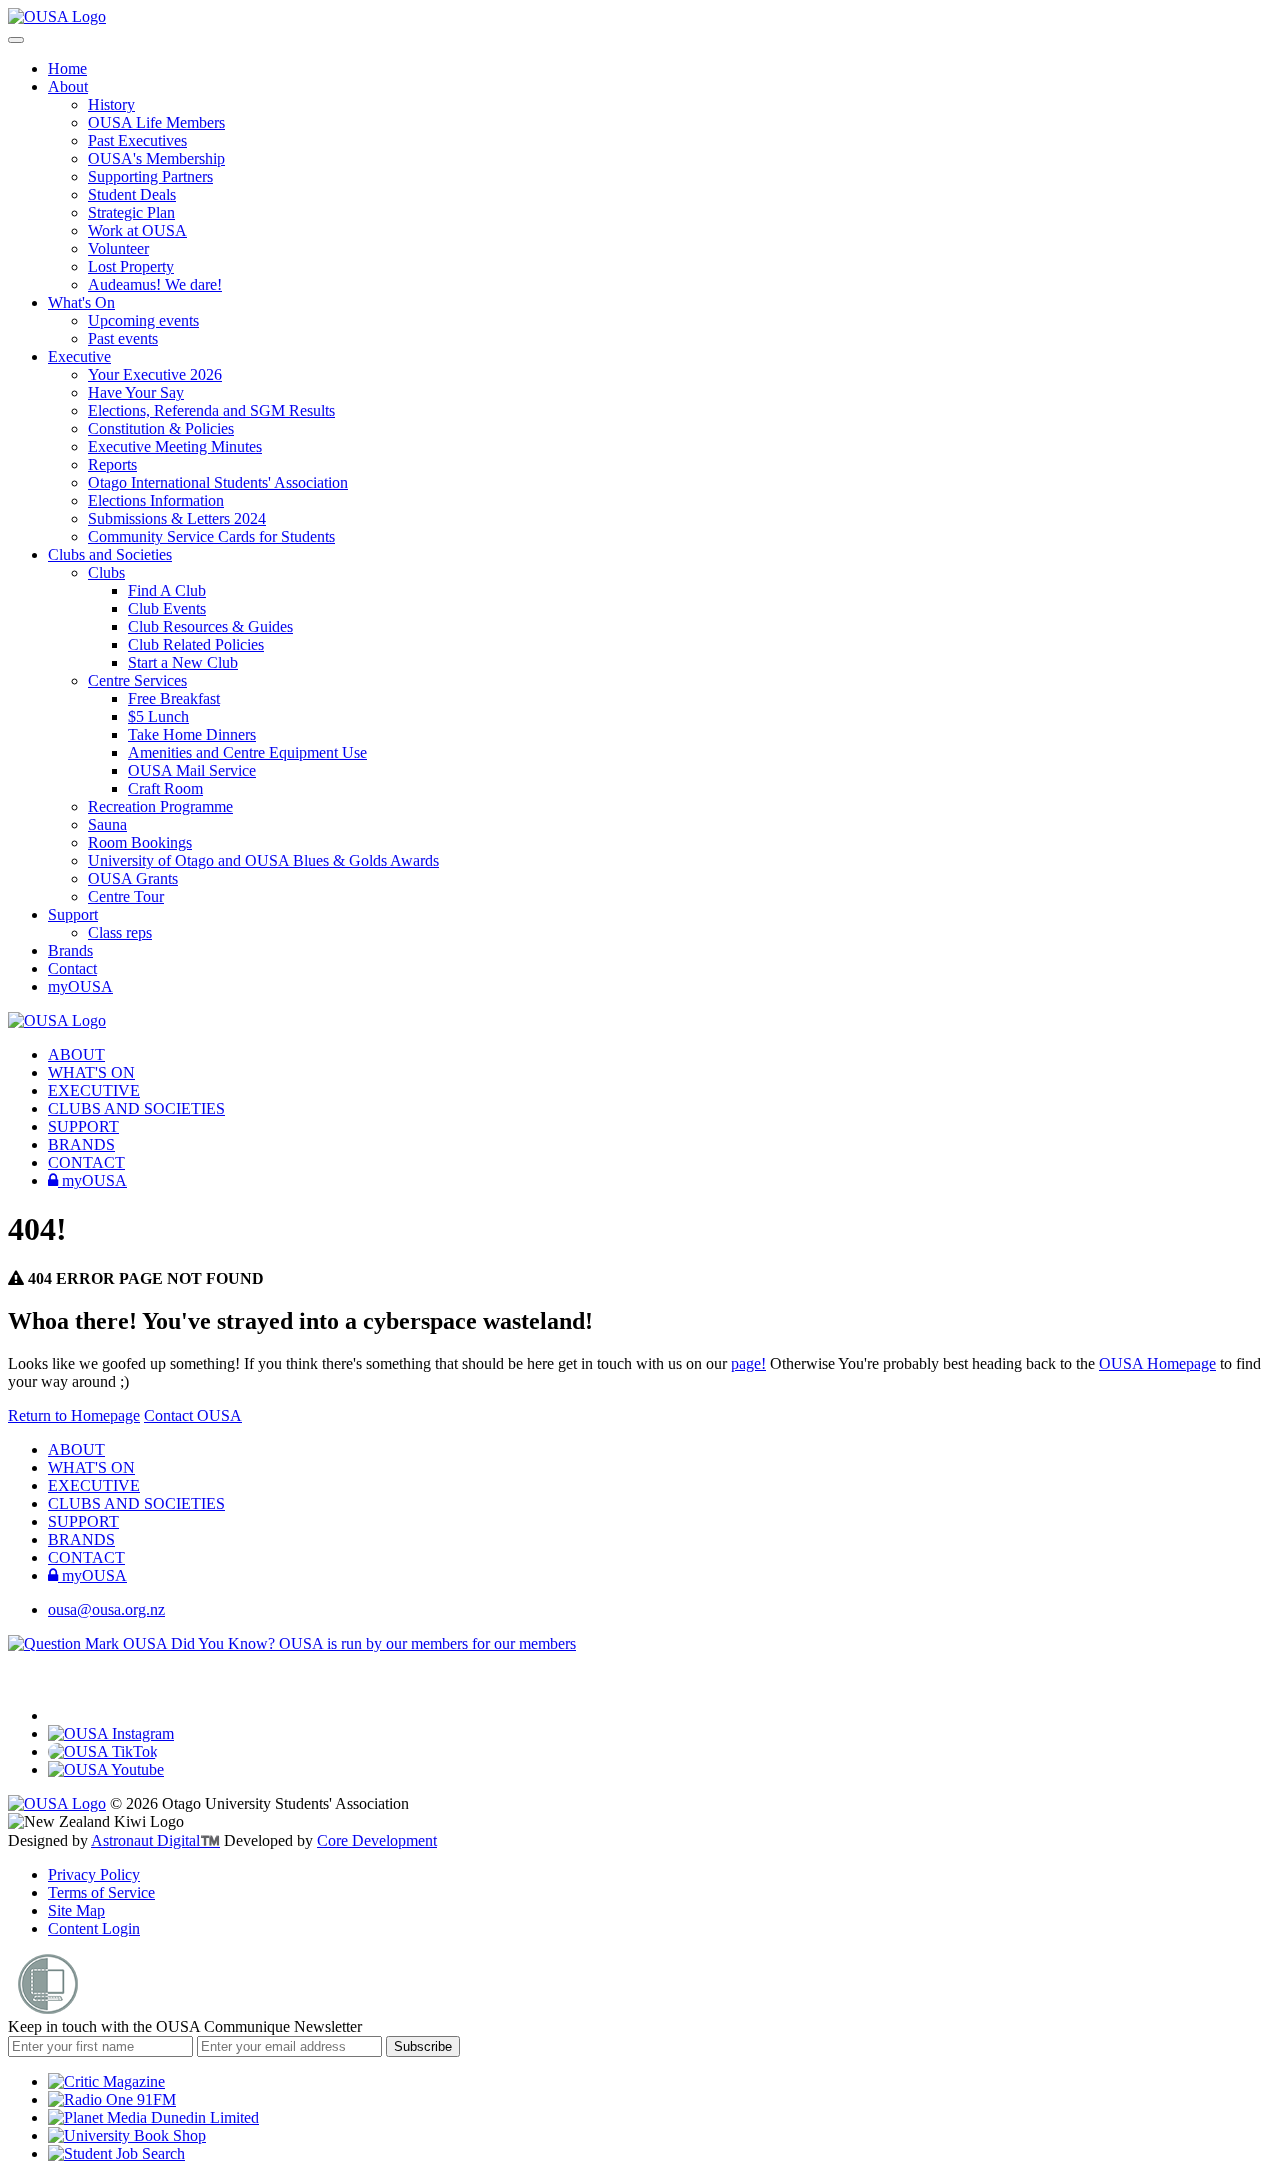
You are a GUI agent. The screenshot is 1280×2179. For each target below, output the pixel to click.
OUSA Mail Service (192, 770)
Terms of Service (101, 1892)
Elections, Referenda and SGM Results (211, 410)
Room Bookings (140, 842)
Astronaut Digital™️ (155, 1840)
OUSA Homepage (1157, 1363)
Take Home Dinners (192, 734)
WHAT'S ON (91, 1072)
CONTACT (86, 1162)
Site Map (76, 1910)
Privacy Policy (94, 1874)
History (111, 104)
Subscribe (423, 2046)
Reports (112, 464)
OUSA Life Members (156, 122)
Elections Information (156, 500)
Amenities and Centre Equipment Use (247, 752)
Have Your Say (136, 392)
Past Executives (137, 140)
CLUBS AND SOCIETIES (136, 1108)
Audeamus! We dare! (155, 284)
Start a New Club (183, 662)
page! (748, 1363)
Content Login (94, 1928)
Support (73, 914)
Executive (79, 356)
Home (67, 68)
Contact (72, 968)
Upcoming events (143, 320)
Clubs (106, 572)
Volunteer (118, 248)
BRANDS (81, 1144)
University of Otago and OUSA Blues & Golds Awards (263, 860)
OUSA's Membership (156, 158)
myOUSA (80, 986)
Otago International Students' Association (218, 482)
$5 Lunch (158, 716)
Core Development (377, 1840)
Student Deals (132, 194)
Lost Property (131, 266)
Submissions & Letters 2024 (177, 518)
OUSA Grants (133, 878)
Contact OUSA (193, 1415)
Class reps (120, 932)
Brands (70, 950)
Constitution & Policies (161, 428)
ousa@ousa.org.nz (106, 1609)
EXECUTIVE (94, 1090)
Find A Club (167, 590)
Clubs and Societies (110, 554)
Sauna (107, 824)
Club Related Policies (196, 644)
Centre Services (137, 680)
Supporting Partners (150, 176)
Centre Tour (126, 896)
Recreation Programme (160, 806)
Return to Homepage (74, 1415)
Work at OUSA (137, 230)
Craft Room (165, 788)
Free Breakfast (174, 698)
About (68, 86)
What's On (81, 302)
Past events (123, 338)
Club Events (167, 608)
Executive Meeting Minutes (175, 446)
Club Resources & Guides (210, 626)
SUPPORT (83, 1126)
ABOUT (76, 1054)
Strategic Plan (131, 212)
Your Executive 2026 (155, 374)
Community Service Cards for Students (211, 536)
